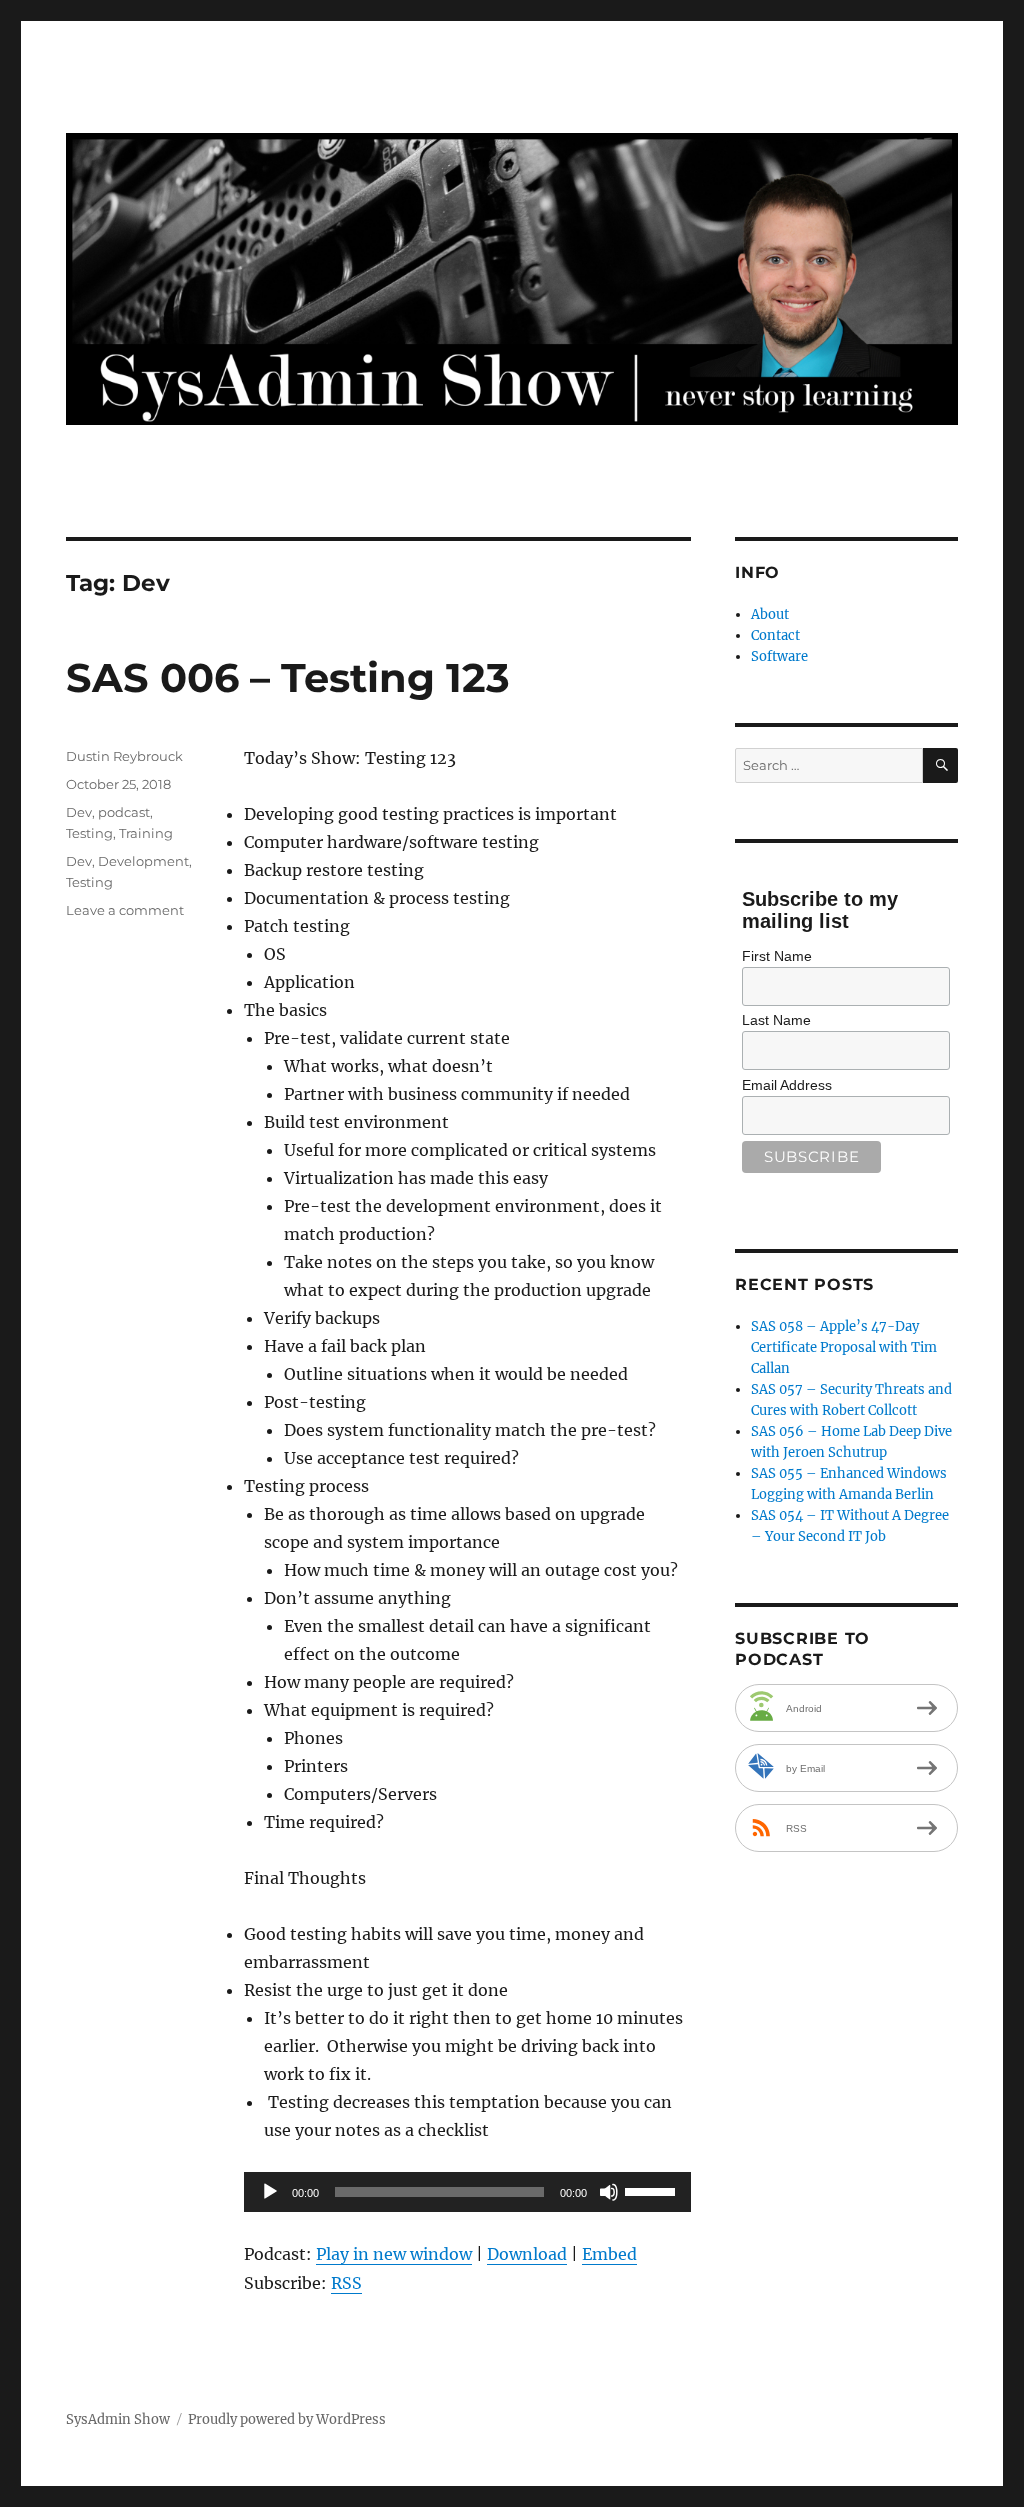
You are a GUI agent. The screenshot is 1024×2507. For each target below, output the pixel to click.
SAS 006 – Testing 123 (288, 677)
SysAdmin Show (118, 2419)
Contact (775, 635)
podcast (124, 812)
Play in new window (394, 2254)
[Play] (270, 2192)
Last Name (776, 1020)
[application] (467, 2192)
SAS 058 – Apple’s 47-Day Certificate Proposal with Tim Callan (844, 1347)
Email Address (787, 1085)
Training (146, 833)
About (770, 614)
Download (527, 2254)
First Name (777, 956)
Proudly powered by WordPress (287, 2419)
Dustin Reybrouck (124, 756)
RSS (346, 2283)
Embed (609, 2254)
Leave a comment (125, 910)
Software (779, 656)
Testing (89, 833)
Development (143, 861)
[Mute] (609, 2192)
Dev (79, 812)
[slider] (653, 2190)
